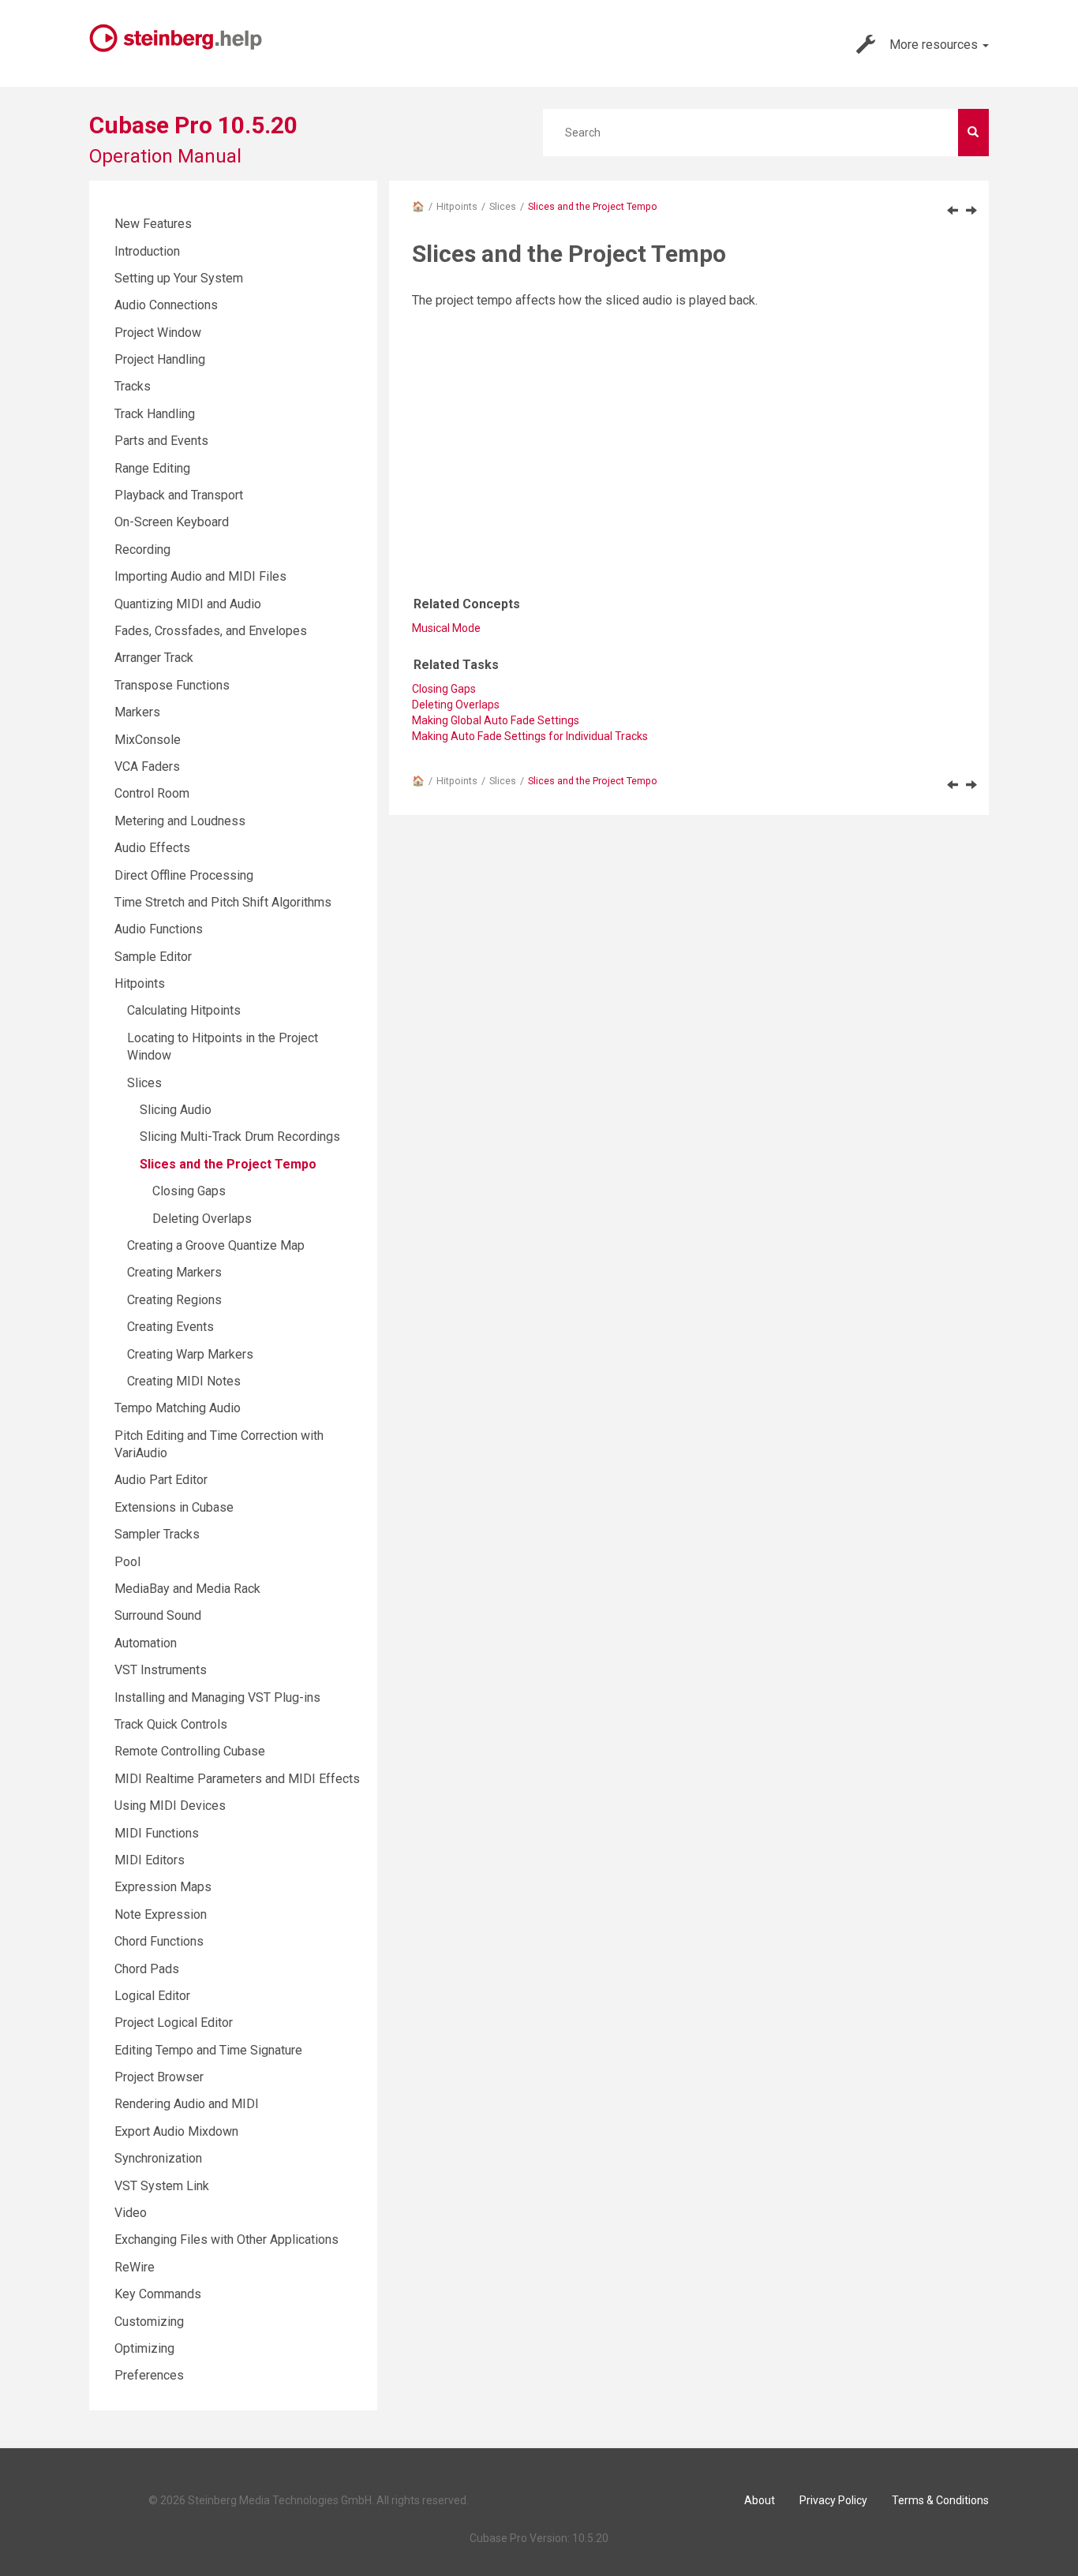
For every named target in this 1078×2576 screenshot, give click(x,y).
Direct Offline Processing (184, 875)
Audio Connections (166, 305)
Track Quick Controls (171, 1724)
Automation (146, 1643)
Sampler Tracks (157, 1534)
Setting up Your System (179, 278)
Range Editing (152, 468)
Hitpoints (457, 206)
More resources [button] (935, 45)
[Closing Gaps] (971, 210)
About (760, 2500)
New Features (153, 224)
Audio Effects (152, 848)
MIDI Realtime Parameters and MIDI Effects (237, 1779)
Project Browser (159, 2077)
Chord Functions (159, 1941)
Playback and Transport (179, 495)
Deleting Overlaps (202, 1219)
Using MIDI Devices (170, 1806)
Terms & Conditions (940, 2500)
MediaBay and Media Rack (187, 1589)
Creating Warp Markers (190, 1354)
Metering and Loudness (180, 821)
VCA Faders (147, 766)
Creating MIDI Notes (184, 1381)
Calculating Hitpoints (184, 1010)
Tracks (133, 386)
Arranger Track (154, 658)
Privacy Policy (833, 2500)
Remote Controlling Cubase (190, 1751)
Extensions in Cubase (174, 1507)
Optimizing (144, 2348)
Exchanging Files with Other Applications (226, 2240)
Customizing (149, 2322)
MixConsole (148, 740)
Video (131, 2213)
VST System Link (162, 2186)
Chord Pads (147, 1969)
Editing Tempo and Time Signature (208, 2050)
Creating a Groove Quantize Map (216, 1245)
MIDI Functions (157, 1833)
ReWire (135, 2267)
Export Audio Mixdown (176, 2131)
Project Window (158, 333)
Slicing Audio (176, 1110)
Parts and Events (161, 441)
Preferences (149, 2375)
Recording (142, 550)
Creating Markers (174, 1272)
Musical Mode (446, 628)
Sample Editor (153, 957)
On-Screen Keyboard (172, 522)
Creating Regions (174, 1300)
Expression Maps (163, 1887)
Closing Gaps (189, 1191)
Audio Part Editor (161, 1480)
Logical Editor (152, 1996)
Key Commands (158, 2294)
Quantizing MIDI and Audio (188, 604)
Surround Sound (158, 1615)
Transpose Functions (172, 685)
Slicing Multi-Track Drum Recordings (240, 1137)
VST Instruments (161, 1670)
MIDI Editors (150, 1860)
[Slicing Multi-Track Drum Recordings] (953, 210)
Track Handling (155, 414)
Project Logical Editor (174, 2023)
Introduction (147, 251)
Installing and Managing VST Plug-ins (217, 1697)
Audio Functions (159, 929)
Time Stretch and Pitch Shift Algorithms (223, 902)
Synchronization (158, 2158)
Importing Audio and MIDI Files (200, 576)
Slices (503, 206)
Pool (127, 1562)
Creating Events (170, 1327)
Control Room (152, 793)
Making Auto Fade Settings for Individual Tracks (530, 736)
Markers (137, 712)
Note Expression (161, 1914)
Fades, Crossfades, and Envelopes (211, 631)
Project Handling (160, 359)
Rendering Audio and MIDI (187, 2104)
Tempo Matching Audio (178, 1408)
